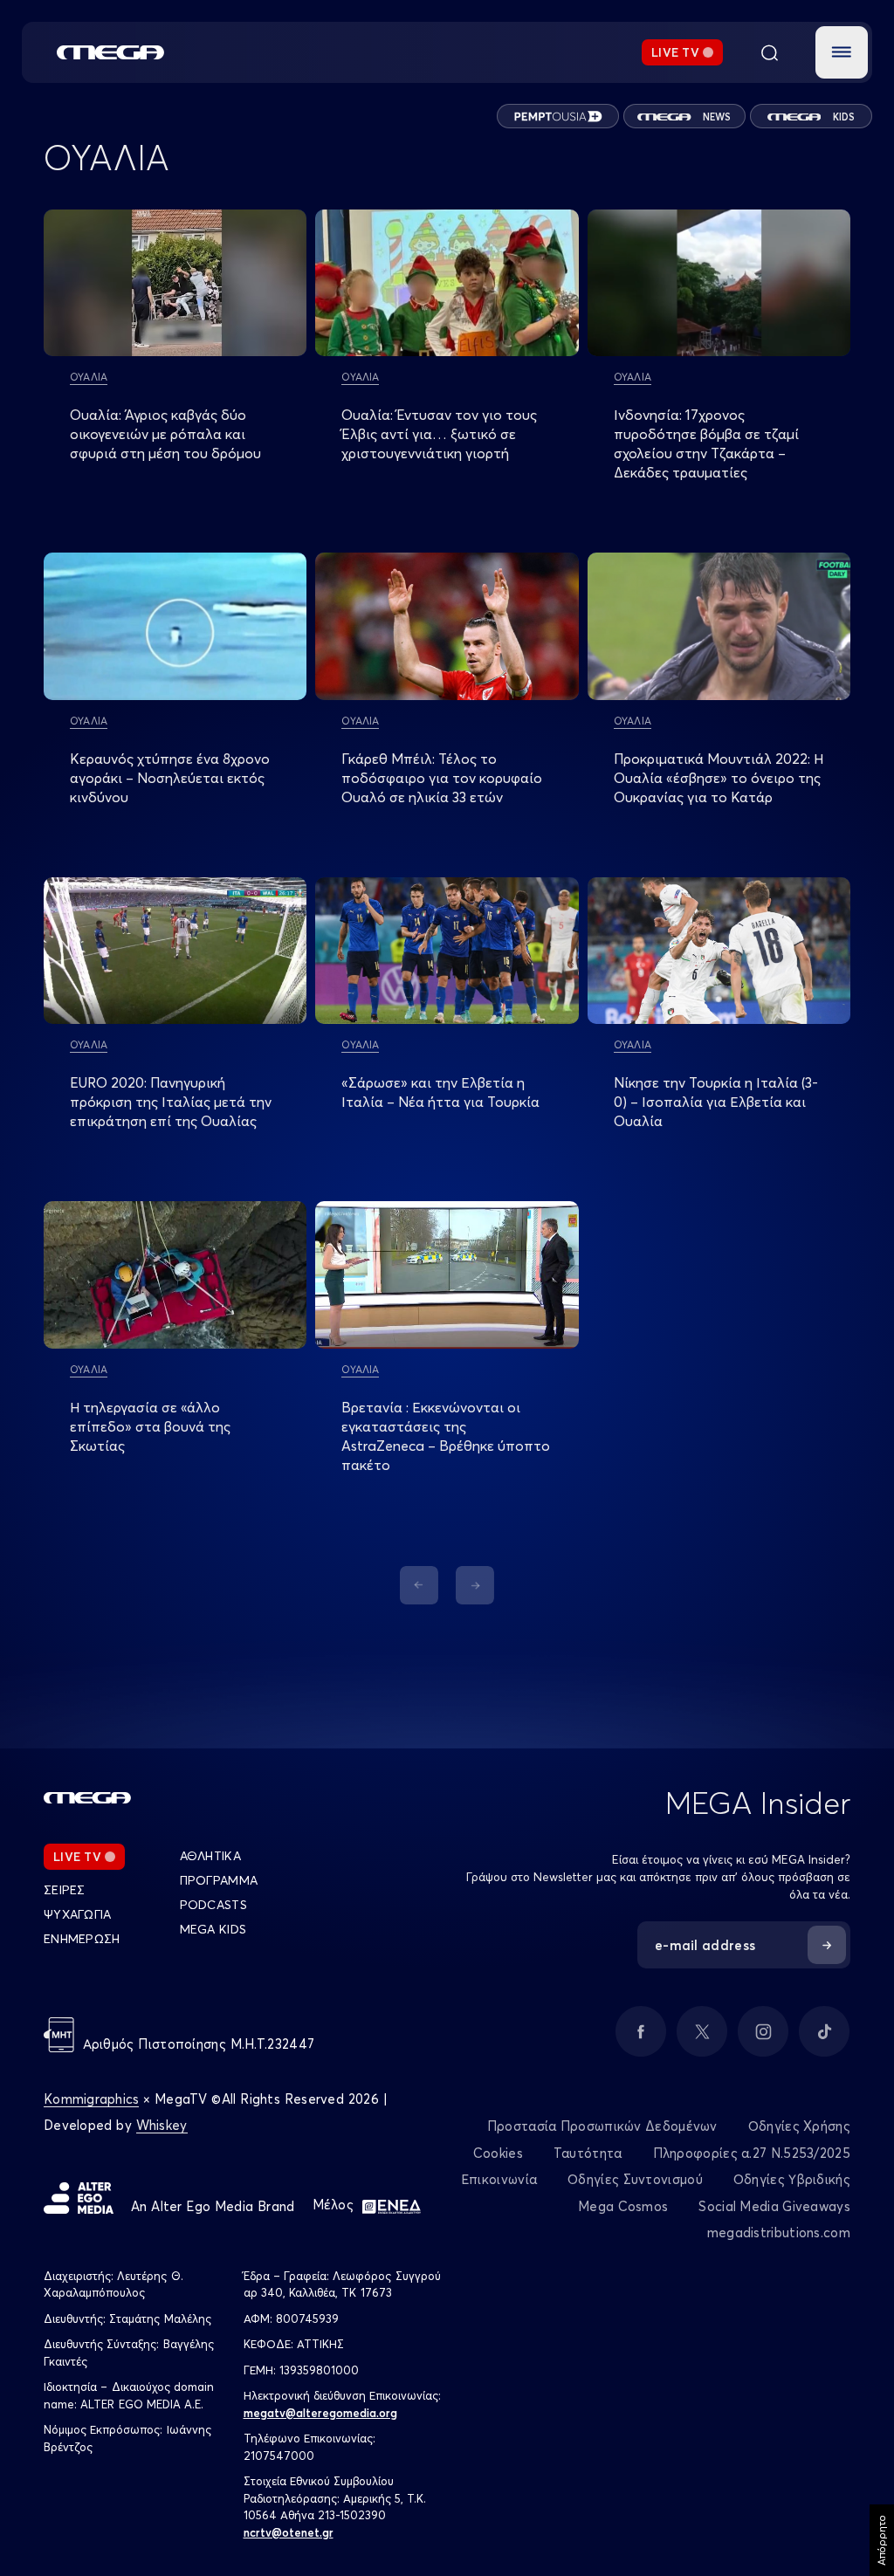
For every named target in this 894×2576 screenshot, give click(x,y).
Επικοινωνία (499, 2179)
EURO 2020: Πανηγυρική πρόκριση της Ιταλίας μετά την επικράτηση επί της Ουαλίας (171, 1102)
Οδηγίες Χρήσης (799, 2126)
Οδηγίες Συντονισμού (635, 2179)
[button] (842, 52)
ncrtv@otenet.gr (289, 2532)
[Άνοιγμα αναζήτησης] (769, 52)
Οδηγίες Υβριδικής (792, 2179)
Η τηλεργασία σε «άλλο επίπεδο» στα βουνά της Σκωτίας (150, 1426)
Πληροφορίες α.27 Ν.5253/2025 (752, 2153)
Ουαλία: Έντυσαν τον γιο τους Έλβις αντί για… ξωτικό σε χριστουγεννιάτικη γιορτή (439, 434)
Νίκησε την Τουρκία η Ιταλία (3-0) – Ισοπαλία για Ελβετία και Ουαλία (716, 1102)
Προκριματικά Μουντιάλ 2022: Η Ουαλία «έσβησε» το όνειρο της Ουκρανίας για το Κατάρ (719, 778)
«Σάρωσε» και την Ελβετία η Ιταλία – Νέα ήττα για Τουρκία (440, 1092)
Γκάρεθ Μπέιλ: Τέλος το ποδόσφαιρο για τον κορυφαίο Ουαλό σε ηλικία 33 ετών (442, 778)
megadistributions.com (779, 2233)
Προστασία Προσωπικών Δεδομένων (602, 2126)
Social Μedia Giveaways (774, 2206)
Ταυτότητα (588, 2153)
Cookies (498, 2153)
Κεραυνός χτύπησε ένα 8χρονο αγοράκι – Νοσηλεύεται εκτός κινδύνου (170, 778)
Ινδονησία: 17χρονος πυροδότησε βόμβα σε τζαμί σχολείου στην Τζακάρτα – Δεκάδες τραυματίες (706, 443)
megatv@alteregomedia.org (320, 2413)
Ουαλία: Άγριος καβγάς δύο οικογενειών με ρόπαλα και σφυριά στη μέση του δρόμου (165, 434)
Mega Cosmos (623, 2206)
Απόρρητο (881, 2540)
